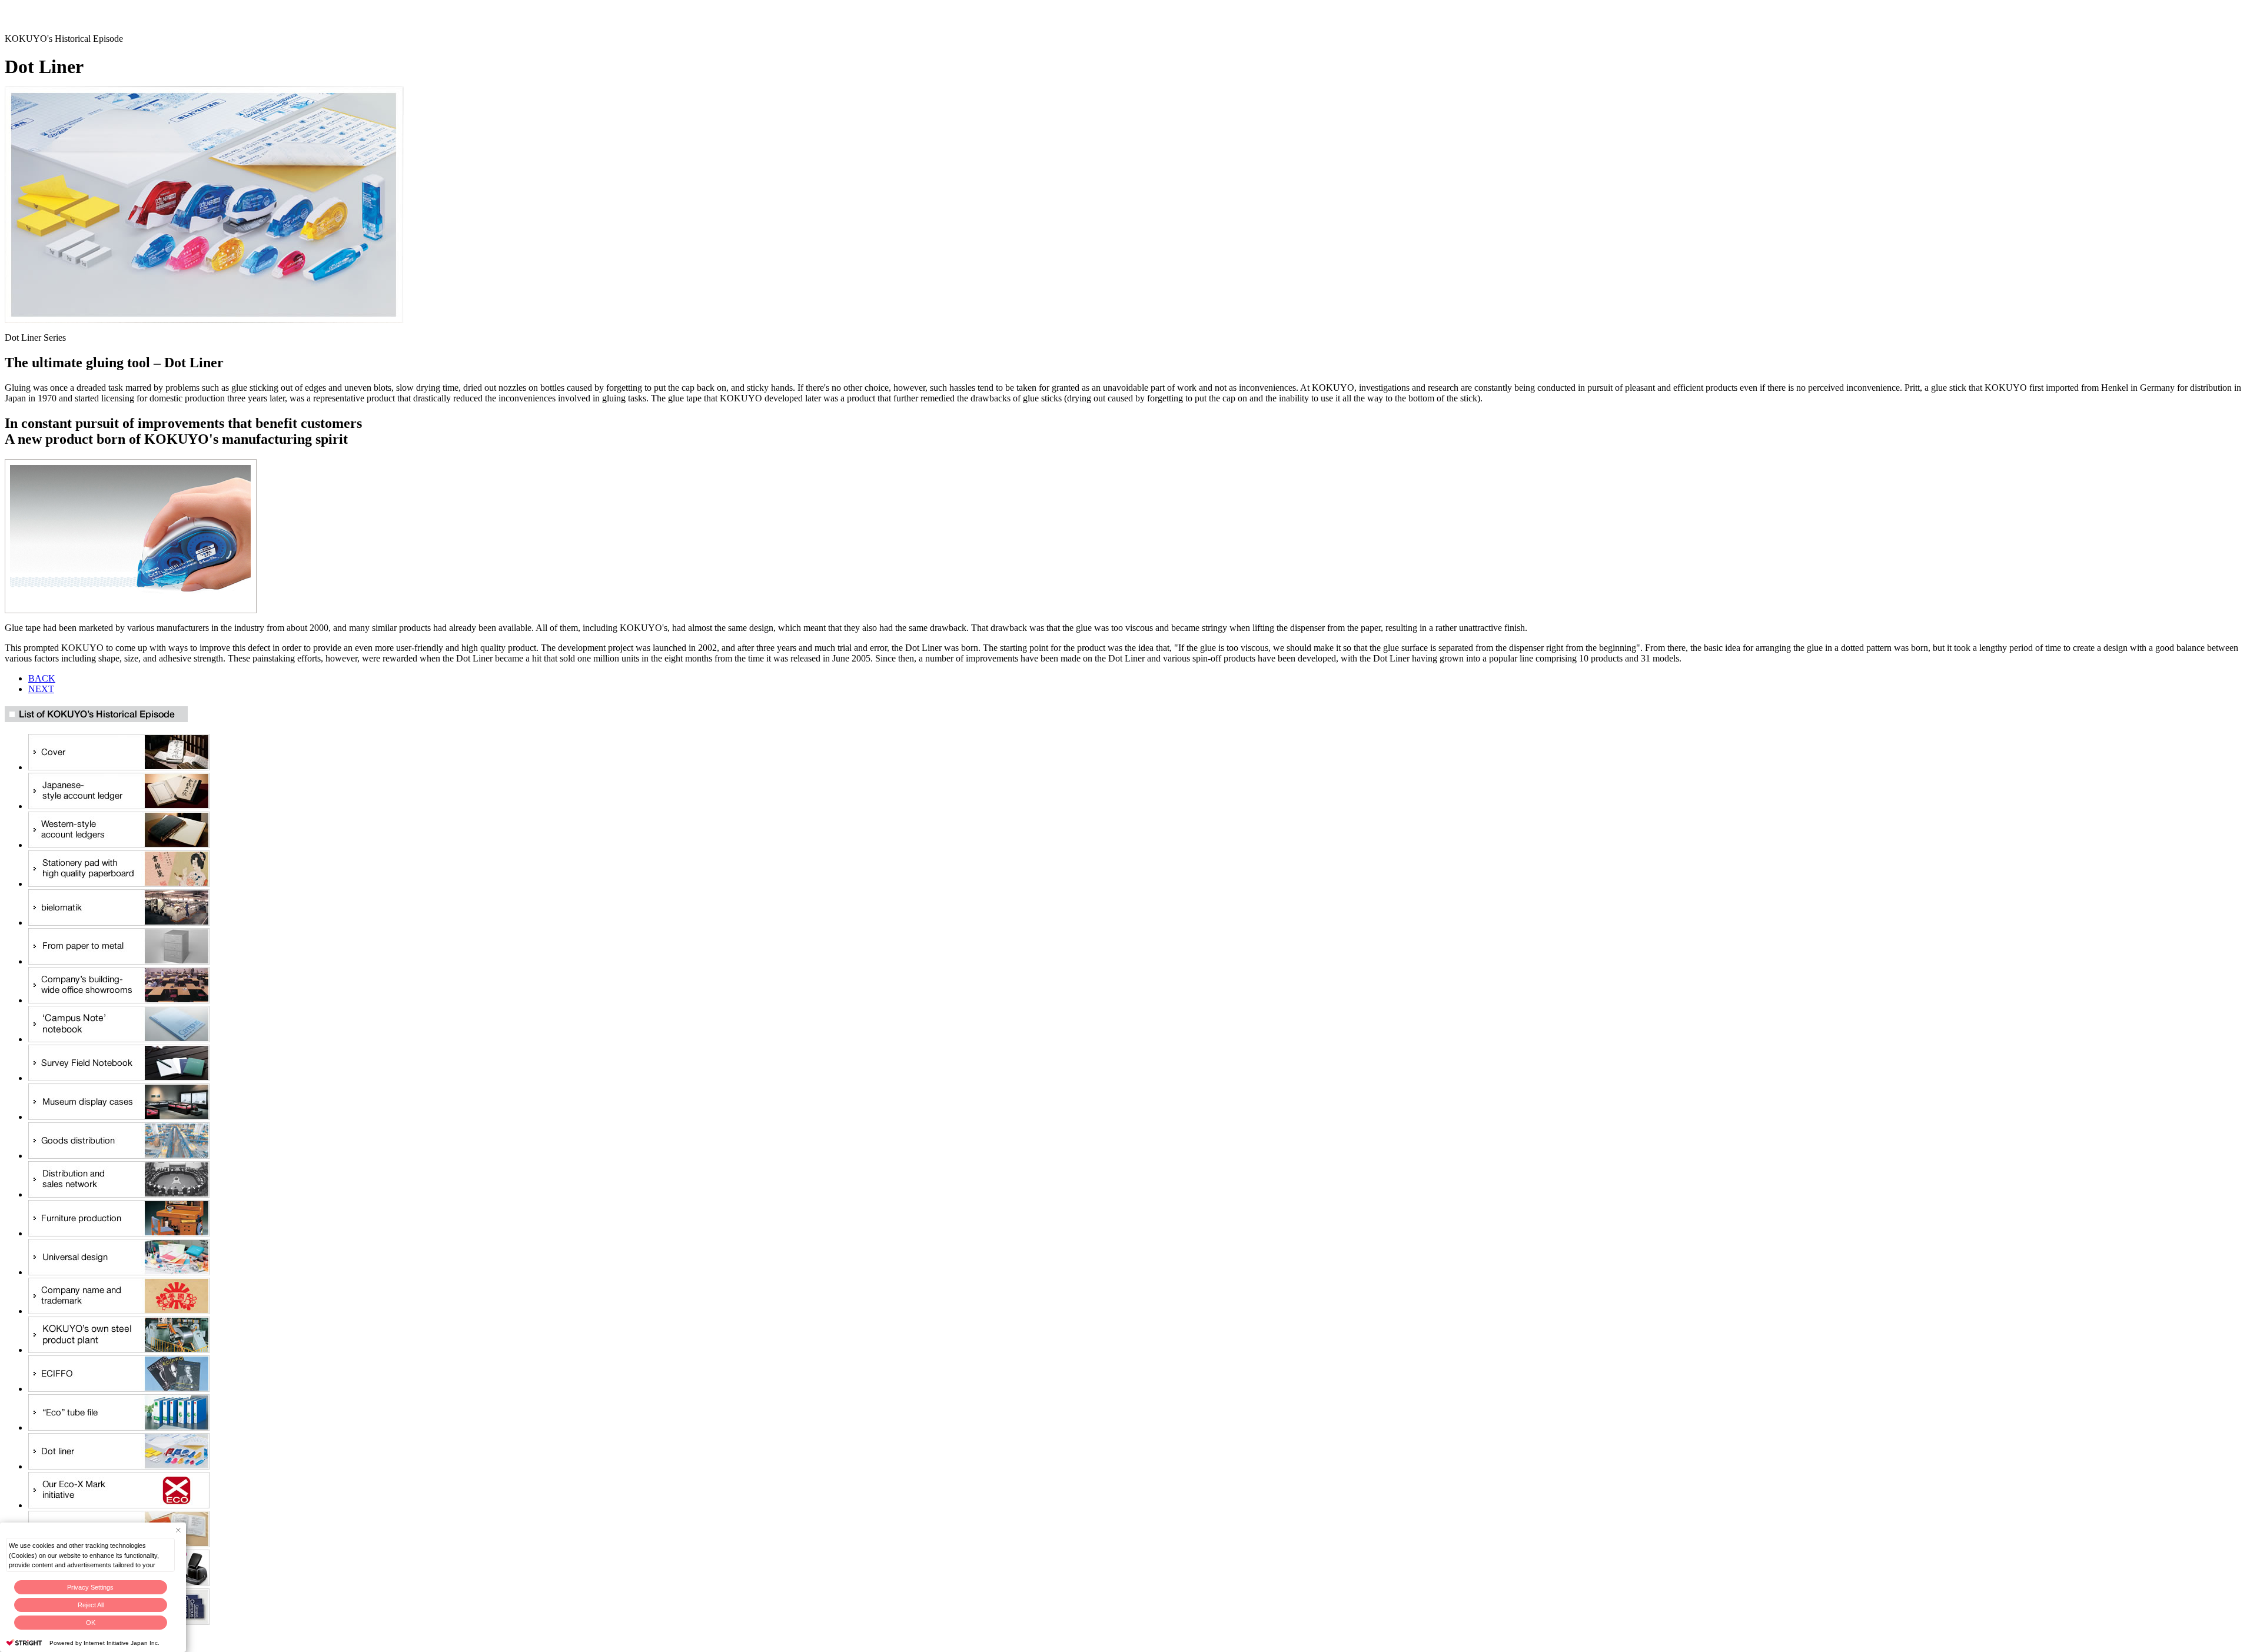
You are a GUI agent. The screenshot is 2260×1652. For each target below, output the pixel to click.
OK (91, 1623)
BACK (42, 678)
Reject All (91, 1605)
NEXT (41, 689)
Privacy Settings (90, 1587)
